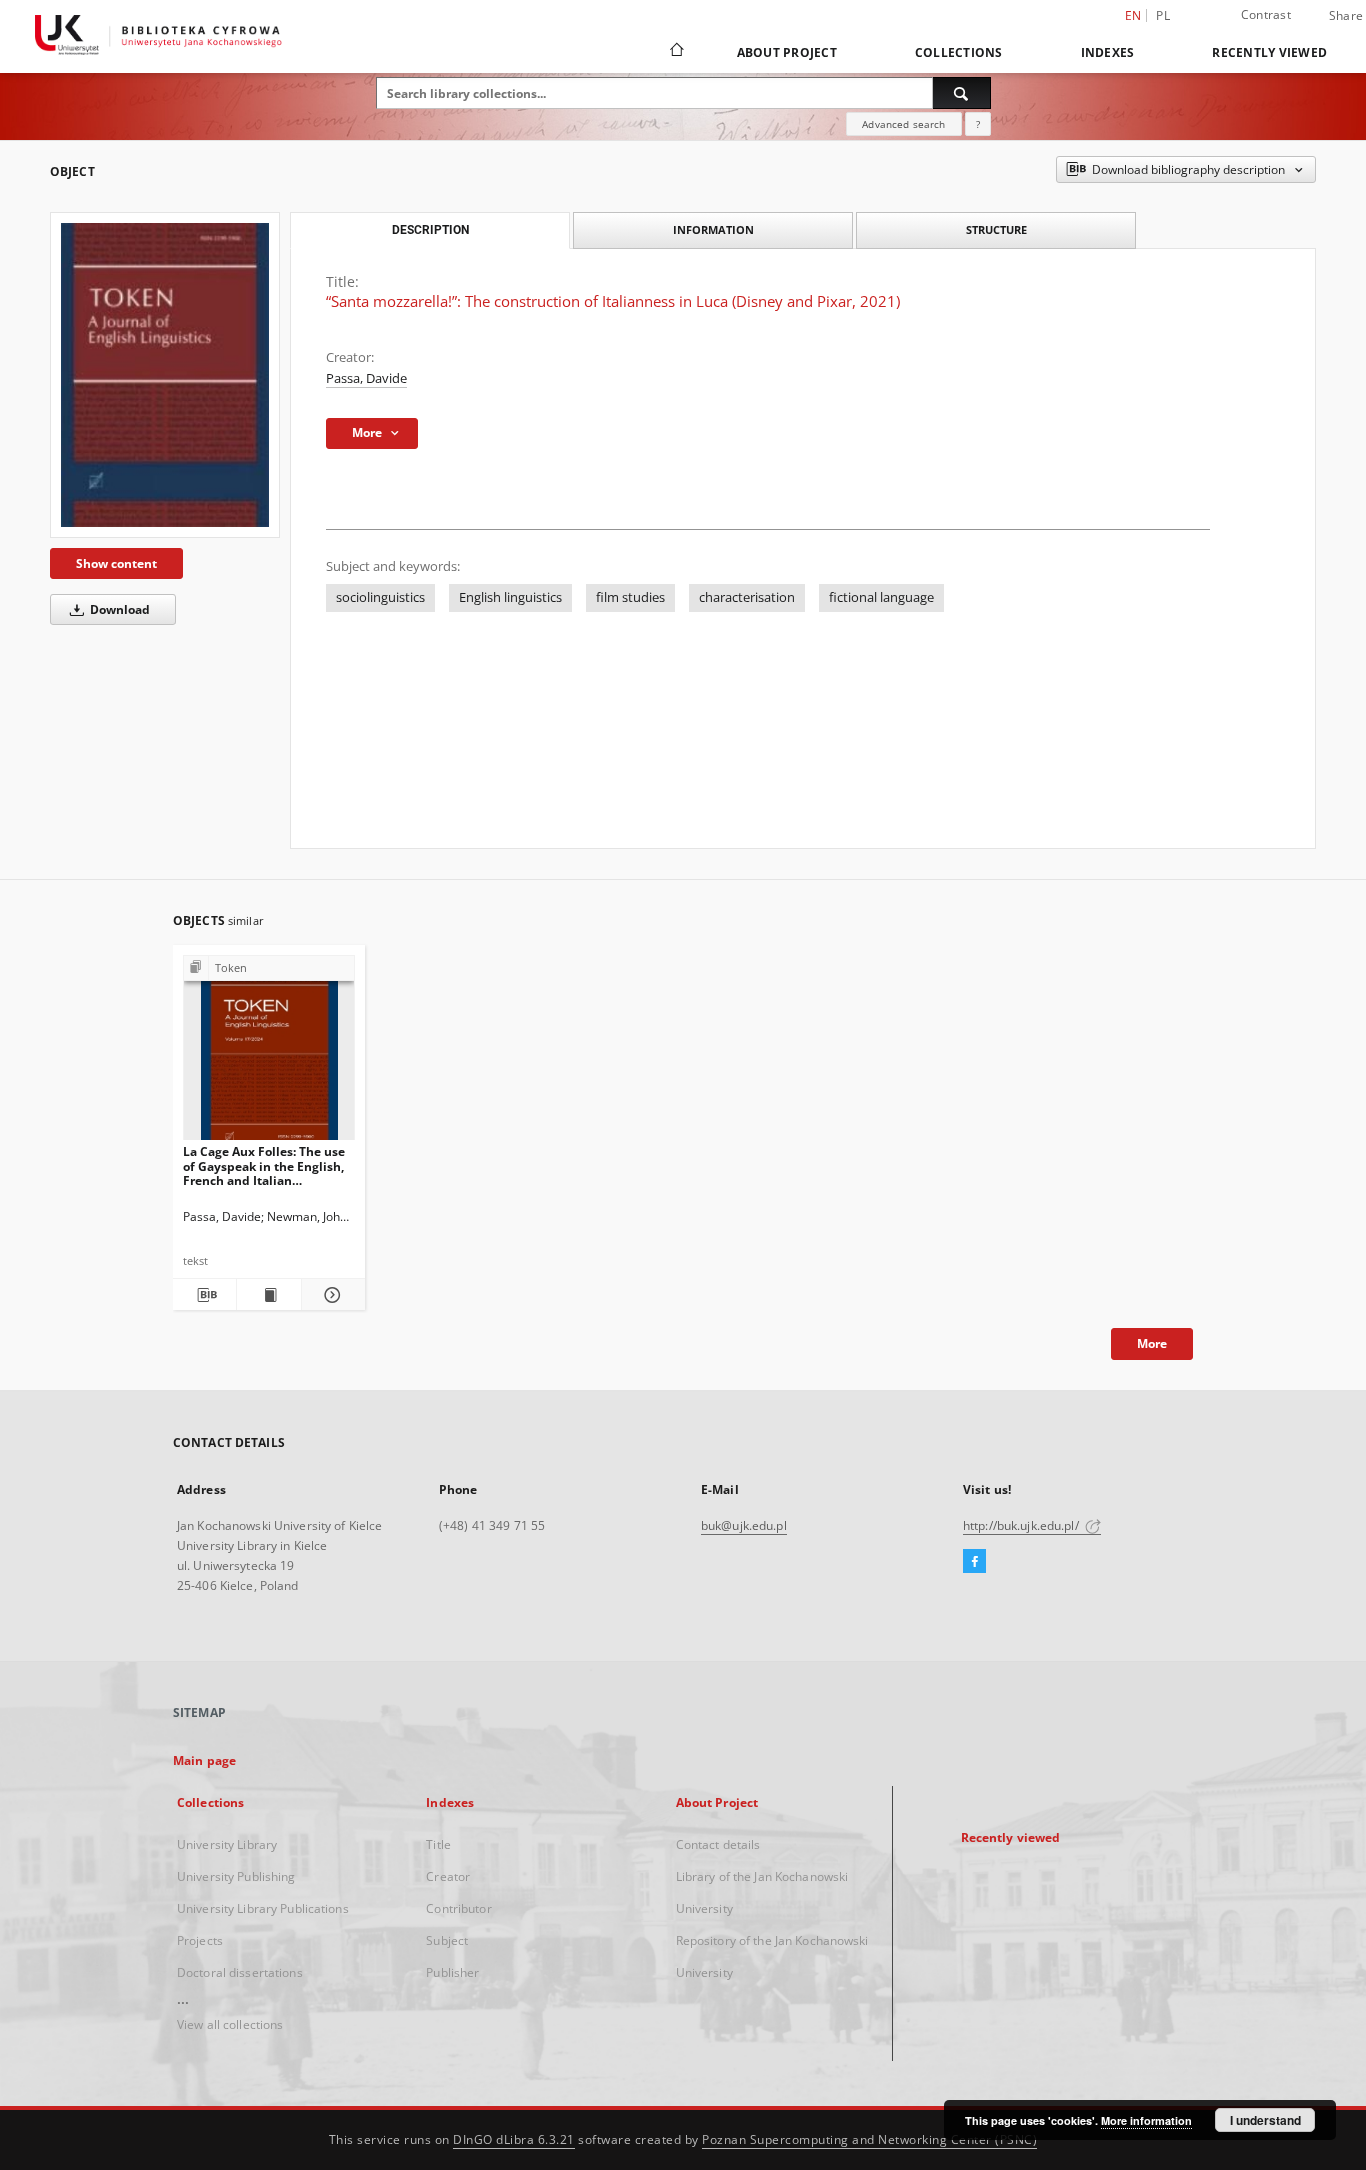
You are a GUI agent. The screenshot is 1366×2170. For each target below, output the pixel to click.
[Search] (962, 93)
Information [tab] (713, 229)
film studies (630, 597)
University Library (227, 1844)
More (1152, 1343)
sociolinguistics (380, 597)
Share (1346, 16)
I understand (1265, 2120)
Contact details (718, 1844)
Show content (116, 563)
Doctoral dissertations (240, 1972)
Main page (204, 1760)
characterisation (747, 597)
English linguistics (510, 597)
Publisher (452, 1972)
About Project (787, 52)
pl (1163, 15)
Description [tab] (430, 230)
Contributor (458, 1908)
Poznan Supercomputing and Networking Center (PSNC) (869, 2139)
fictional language (881, 597)
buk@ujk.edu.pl (744, 1525)
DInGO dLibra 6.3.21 (514, 2139)
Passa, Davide (366, 378)
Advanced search (903, 124)
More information (1146, 2120)
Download (118, 609)
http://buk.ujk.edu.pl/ (1022, 1525)
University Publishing (236, 1876)
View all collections (230, 2024)
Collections (959, 52)
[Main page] (675, 52)
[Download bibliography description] (204, 1295)
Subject (447, 1940)
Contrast (1266, 14)
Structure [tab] (996, 229)
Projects (200, 1940)
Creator (448, 1876)
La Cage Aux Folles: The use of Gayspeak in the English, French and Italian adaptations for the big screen (264, 1165)
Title (438, 1844)
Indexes (1108, 52)
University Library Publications (263, 1908)
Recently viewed (1269, 52)
